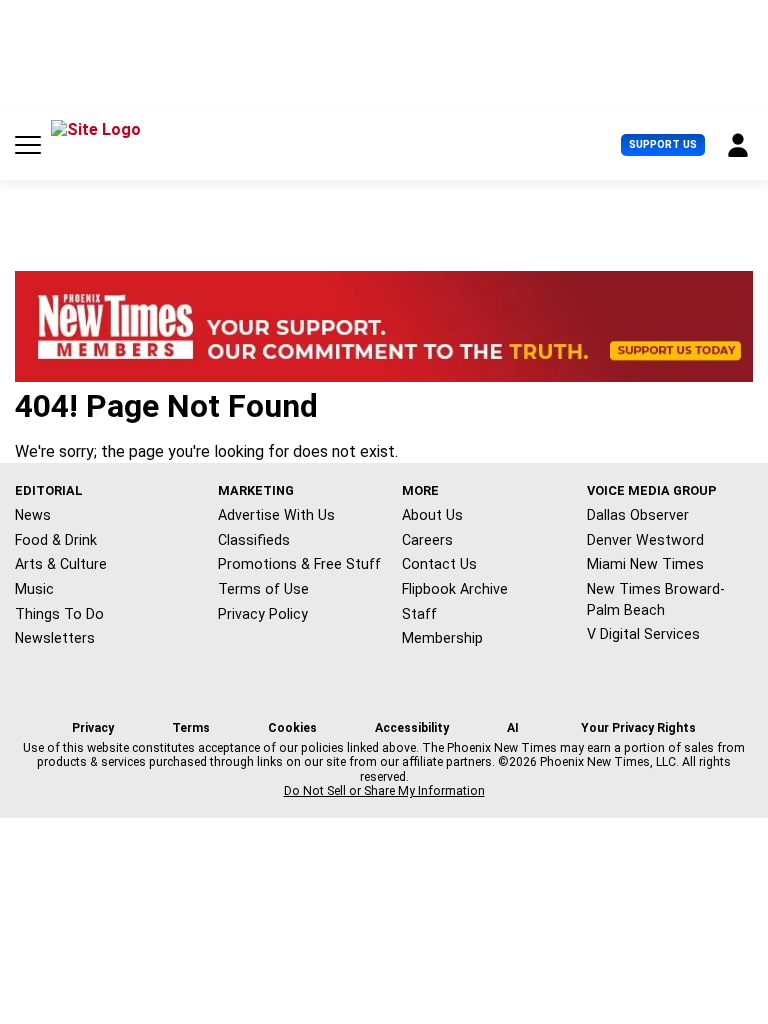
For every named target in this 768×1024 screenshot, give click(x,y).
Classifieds (254, 540)
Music (34, 589)
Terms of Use (263, 589)
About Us (432, 515)
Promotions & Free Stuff (299, 564)
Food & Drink (56, 540)
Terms (191, 728)
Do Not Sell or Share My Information (384, 791)
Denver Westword (645, 540)
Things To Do (59, 614)
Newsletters (55, 638)
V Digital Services (643, 634)
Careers (427, 540)
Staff (419, 614)
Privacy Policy (263, 614)
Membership (442, 638)
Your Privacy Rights (638, 728)
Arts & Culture (61, 564)
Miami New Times (645, 564)
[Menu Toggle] (28, 145)
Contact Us (439, 564)
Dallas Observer (638, 515)
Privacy (93, 728)
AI (513, 728)
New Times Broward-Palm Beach (656, 599)
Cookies (292, 728)
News (33, 515)
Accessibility (412, 728)
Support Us (663, 144)
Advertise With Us (276, 515)
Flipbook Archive (455, 589)
